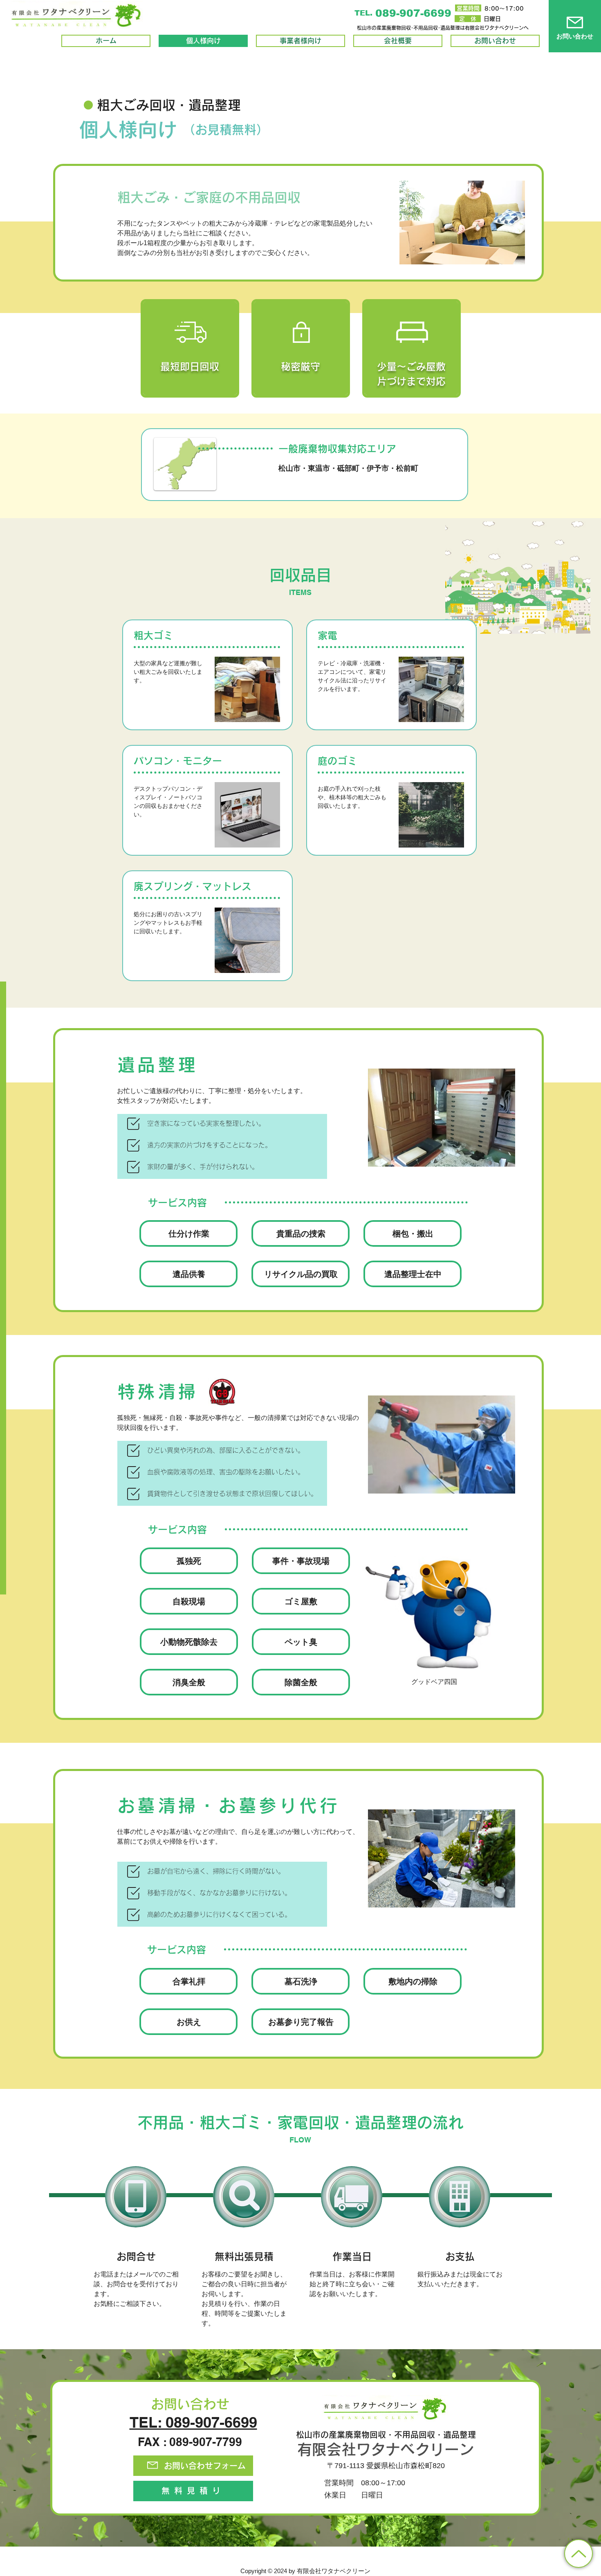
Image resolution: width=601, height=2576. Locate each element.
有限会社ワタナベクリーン (386, 2449)
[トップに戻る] (579, 2554)
